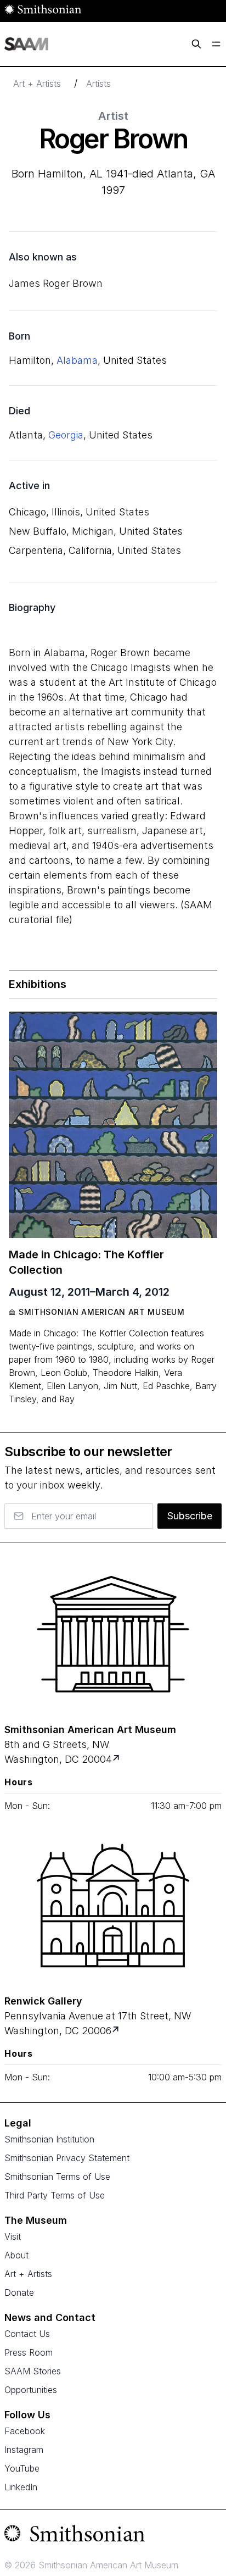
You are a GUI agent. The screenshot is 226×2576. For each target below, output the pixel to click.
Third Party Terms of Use (55, 2195)
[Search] (196, 44)
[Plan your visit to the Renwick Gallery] (113, 1906)
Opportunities (31, 2390)
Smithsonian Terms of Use (57, 2177)
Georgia (66, 435)
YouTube (22, 2468)
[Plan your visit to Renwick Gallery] (117, 2031)
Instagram (24, 2450)
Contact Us (27, 2334)
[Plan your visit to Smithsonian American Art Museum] (117, 1759)
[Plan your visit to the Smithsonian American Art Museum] (113, 1634)
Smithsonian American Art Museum (102, 1312)
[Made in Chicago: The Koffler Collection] (113, 1125)
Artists (98, 84)
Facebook (25, 2431)
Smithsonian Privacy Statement (67, 2158)
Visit (13, 2236)
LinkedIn (21, 2487)
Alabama (77, 360)
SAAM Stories (33, 2371)
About (16, 2255)
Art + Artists (37, 84)
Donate (19, 2292)
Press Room (29, 2352)
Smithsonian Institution (49, 2139)
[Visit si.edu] (113, 2536)
